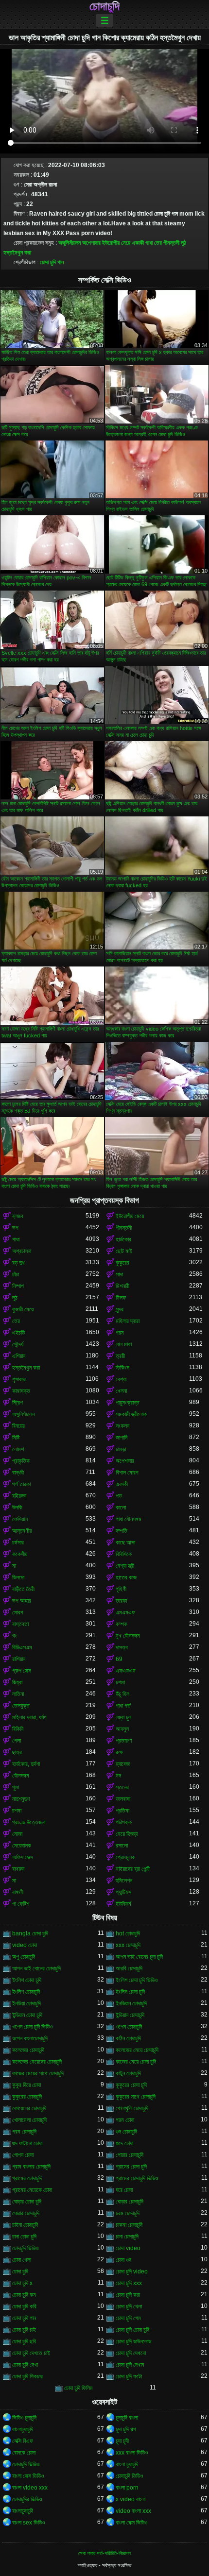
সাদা (119, 1274)
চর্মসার (18, 1542)
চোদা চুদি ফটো (129, 2376)
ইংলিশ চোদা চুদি (27, 1980)
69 (119, 1659)
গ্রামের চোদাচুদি (27, 2178)
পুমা (16, 1787)
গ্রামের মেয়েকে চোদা (32, 2190)
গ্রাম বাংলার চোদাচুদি (31, 2167)
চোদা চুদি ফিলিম (78, 2388)
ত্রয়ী (120, 1356)
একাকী (138, 243)
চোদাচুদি (104, 6)
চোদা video (128, 2248)
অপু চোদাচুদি (24, 1957)
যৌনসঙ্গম (21, 1776)
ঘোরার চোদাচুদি (26, 2213)
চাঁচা (16, 1274)
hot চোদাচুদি (128, 1933)
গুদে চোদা (124, 2143)
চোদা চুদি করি (24, 2306)
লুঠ (183, 243)
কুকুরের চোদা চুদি (131, 2085)
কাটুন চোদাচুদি (128, 2073)
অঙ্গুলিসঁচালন (70, 243)
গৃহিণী (121, 1589)
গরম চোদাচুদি (24, 2132)
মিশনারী (122, 1286)
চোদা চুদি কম (24, 2295)
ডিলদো (18, 1577)
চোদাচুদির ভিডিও (27, 2499)
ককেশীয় (20, 1554)
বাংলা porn (127, 2488)
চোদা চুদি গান (52, 262)
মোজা (17, 1834)
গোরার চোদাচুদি (130, 2155)
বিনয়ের (18, 1426)
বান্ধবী (18, 1473)
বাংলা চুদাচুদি (127, 2464)
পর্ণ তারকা (21, 1484)
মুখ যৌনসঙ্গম (128, 1636)
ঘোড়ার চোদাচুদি (130, 2202)
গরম (120, 1333)
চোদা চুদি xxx (129, 2283)
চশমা (120, 1682)
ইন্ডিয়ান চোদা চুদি (27, 2015)
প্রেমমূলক (125, 1857)
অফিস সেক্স (23, 1857)
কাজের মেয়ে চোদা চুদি (136, 2062)
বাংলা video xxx (30, 2488)
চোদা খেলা (22, 2260)
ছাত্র (17, 1752)
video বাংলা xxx (133, 2511)
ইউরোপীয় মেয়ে (116, 243)
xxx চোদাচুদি (128, 1945)
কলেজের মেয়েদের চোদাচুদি (37, 2062)
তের (158, 243)
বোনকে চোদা (24, 2453)
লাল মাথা (124, 1344)
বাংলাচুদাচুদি (23, 2429)
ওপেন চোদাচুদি (129, 2027)
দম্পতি (122, 1531)
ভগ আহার (22, 1601)
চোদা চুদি (20, 2271)
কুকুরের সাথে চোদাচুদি (136, 2097)
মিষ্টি (16, 1438)
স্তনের (122, 1787)
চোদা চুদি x (22, 2283)
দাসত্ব (122, 1647)
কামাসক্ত (21, 1391)
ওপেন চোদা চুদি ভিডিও (32, 2027)
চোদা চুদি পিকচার (27, 2376)
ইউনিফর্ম (123, 1904)
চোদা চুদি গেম (128, 2318)
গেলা (17, 1741)
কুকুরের (122, 1263)
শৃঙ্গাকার (19, 1379)
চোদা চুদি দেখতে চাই (31, 2353)
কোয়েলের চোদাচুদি (29, 2108)
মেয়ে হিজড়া (127, 1834)
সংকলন (122, 1426)
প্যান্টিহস (123, 1892)
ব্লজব (18, 1216)
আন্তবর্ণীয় (22, 1531)
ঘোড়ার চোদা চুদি (27, 2202)
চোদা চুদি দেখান (130, 2365)
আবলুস (122, 1729)
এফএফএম (126, 1671)
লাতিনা (18, 1694)
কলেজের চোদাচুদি (28, 2050)
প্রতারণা (124, 1741)
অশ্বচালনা (22, 1251)
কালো (121, 1508)
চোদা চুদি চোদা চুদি (132, 2330)
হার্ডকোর (123, 1239)
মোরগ (18, 1612)
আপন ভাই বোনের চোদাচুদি (36, 1968)
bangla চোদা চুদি (30, 1933)
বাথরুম (18, 1869)
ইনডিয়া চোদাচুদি (26, 2003)
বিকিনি (18, 1729)
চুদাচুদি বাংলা (127, 2418)
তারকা (121, 1601)
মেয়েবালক (22, 1846)
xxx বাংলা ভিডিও (132, 2453)
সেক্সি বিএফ (23, 2441)
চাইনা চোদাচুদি (25, 2225)
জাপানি (122, 1438)
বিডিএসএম (22, 1647)
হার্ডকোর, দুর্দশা (26, 1764)
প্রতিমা (122, 1811)
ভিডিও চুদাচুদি (24, 2418)
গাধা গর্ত (123, 1706)
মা (14, 1566)
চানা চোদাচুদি (127, 2237)
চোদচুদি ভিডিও (25, 2248)
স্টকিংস (122, 1368)
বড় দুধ (18, 1263)
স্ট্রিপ (17, 1403)
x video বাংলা (131, 2499)
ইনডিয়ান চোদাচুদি (131, 2003)
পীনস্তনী (171, 243)
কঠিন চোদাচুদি (128, 2038)
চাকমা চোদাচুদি (129, 2225)
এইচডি (18, 1333)
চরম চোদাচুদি (128, 2213)
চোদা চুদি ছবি (24, 2341)
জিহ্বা (17, 1682)
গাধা (149, 243)
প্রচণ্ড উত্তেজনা (29, 1822)
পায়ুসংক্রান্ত (128, 1403)
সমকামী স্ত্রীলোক (131, 1414)
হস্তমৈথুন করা (17, 253)
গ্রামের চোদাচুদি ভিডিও (137, 2178)
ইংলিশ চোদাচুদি (26, 1992)
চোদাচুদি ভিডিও (26, 2464)
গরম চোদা (125, 2120)
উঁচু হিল (122, 1694)
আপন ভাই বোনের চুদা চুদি (139, 1957)
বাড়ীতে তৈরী (23, 1589)
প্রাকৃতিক (21, 1461)
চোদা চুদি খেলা (129, 2306)
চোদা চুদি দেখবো (131, 2353)
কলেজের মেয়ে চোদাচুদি (137, 2050)
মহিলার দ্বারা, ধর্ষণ (29, 1717)
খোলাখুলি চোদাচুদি (132, 2108)
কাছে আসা (125, 1542)
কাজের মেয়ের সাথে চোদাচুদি (38, 2073)
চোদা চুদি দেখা (25, 2365)
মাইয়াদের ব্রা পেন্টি (133, 1869)
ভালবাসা (123, 1799)
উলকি (17, 1508)
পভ (119, 1496)
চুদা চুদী (122, 2441)
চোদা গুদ (123, 2260)
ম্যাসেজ (123, 1764)
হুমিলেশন (124, 1881)
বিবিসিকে (124, 1554)
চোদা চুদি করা (128, 2295)
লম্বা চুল (123, 1717)
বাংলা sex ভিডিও (28, 2523)
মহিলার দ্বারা (128, 1321)
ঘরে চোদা (124, 2190)
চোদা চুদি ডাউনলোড (133, 2341)
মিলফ (121, 1298)
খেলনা (121, 1391)
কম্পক (122, 1624)
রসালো (122, 1846)
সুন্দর (120, 1309)
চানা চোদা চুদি (24, 2237)
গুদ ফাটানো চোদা (27, 2143)
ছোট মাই (124, 1251)
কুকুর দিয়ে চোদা (26, 2085)
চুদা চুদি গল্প (126, 2429)
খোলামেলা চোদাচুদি (29, 2120)
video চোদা (25, 1945)
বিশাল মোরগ (127, 1473)
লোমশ (18, 1449)
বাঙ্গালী (18, 1892)
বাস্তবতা (20, 1624)
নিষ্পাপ (18, 1286)
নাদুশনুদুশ (21, 1799)
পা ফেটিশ (21, 1904)
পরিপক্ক (124, 1822)
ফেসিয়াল (20, 1519)
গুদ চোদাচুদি (126, 2132)
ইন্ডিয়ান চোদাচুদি (130, 2015)
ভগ (15, 1228)
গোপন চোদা (23, 2155)
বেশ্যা (121, 1379)
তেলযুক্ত (21, 1706)
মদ (118, 1776)
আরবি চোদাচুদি (129, 1968)
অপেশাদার (91, 243)
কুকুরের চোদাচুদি (27, 2097)
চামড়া (121, 1449)
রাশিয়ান (19, 1659)
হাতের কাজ (126, 1577)
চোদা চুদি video (132, 2271)
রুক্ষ (119, 1752)
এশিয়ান (19, 1356)
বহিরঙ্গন (19, 1496)
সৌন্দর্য (18, 1344)
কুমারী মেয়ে (23, 1309)
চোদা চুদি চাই (24, 2330)
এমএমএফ (125, 1612)
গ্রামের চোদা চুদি (131, 2167)
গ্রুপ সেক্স (22, 1671)
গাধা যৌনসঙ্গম (129, 1519)
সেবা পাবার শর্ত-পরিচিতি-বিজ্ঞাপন (104, 2553)
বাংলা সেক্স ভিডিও (28, 2476)
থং (15, 1636)
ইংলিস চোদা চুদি (130, 1992)
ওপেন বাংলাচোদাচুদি (30, 2038)
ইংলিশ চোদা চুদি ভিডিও (137, 1980)
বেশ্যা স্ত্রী (125, 1566)
